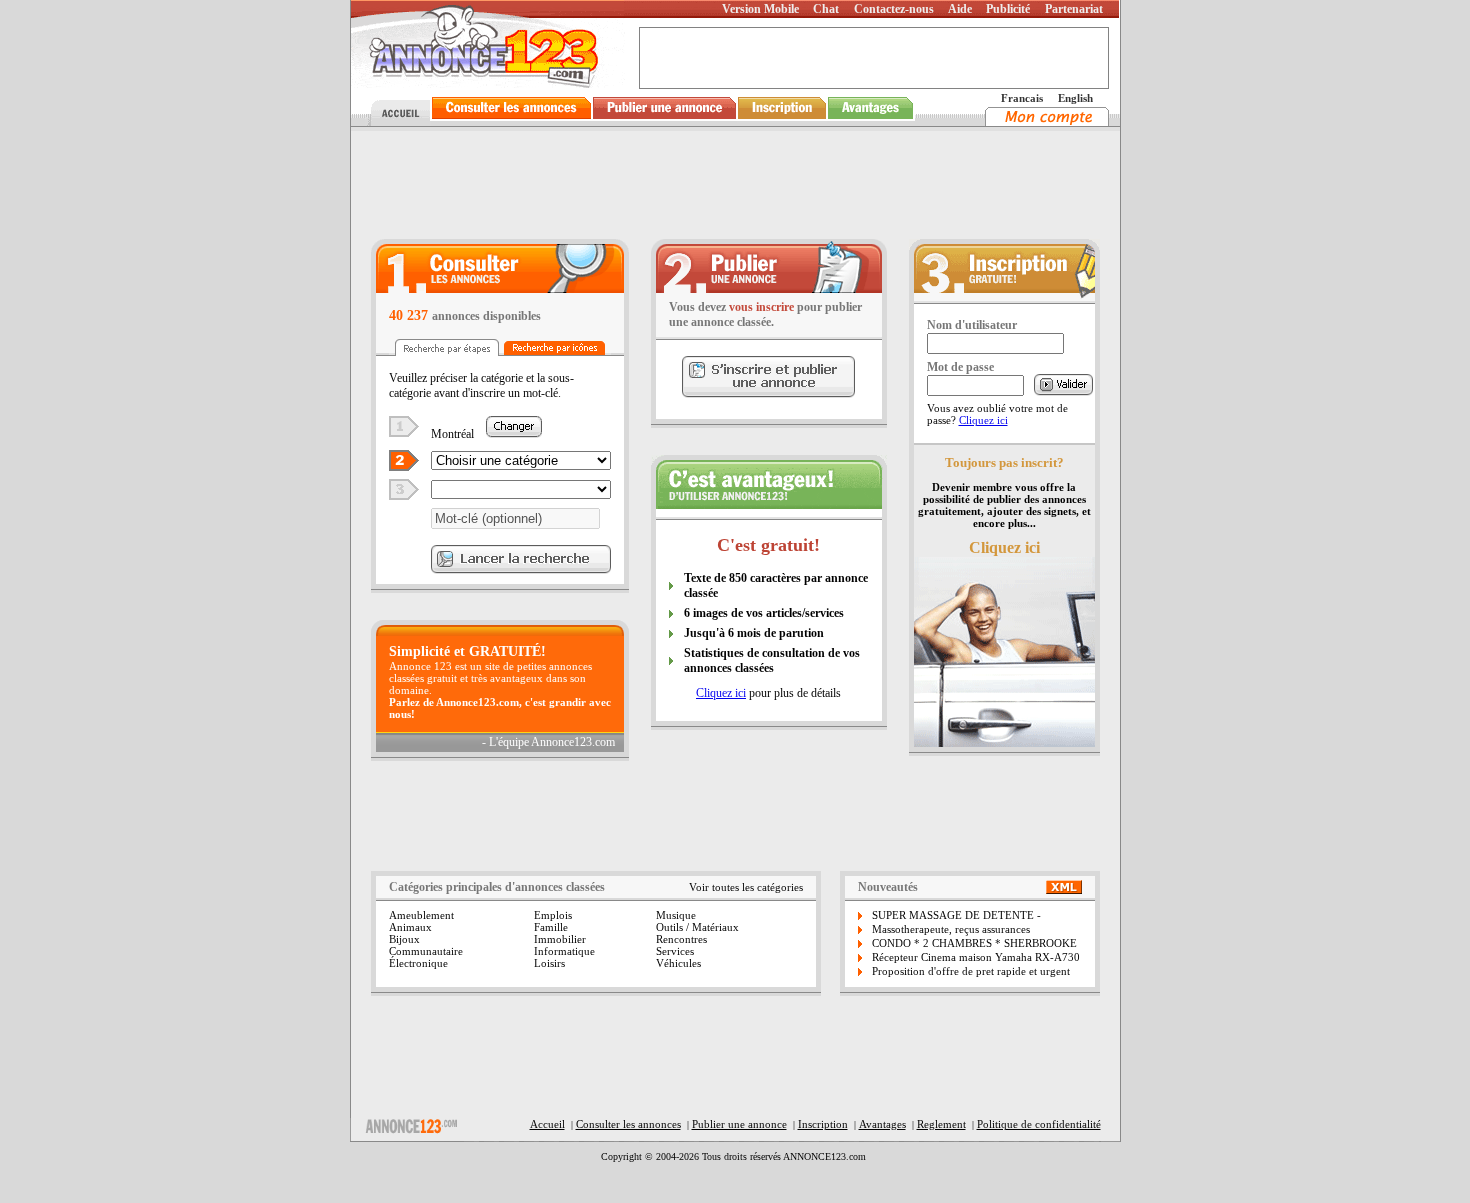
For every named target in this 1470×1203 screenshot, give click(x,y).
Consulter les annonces (628, 1124)
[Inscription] (782, 120)
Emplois (553, 915)
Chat (826, 9)
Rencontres (681, 939)
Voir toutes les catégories (746, 887)
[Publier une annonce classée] (664, 120)
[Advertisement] (735, 184)
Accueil (547, 1124)
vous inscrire (761, 307)
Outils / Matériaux (697, 927)
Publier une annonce (739, 1124)
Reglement (941, 1124)
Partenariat (1074, 9)
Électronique (418, 963)
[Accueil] (398, 120)
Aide (960, 9)
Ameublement (421, 915)
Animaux (410, 927)
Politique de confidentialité (1039, 1124)
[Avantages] (871, 120)
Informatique (564, 951)
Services (675, 951)
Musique (676, 915)
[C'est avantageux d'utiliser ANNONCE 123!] (769, 503)
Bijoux (404, 939)
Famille (551, 927)
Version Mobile (760, 9)
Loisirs (549, 963)
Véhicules (678, 963)
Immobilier (560, 939)
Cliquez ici (721, 693)
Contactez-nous (894, 9)
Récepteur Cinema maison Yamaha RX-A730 (976, 957)
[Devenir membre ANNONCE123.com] (1004, 295)
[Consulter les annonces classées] (511, 120)
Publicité (1008, 9)
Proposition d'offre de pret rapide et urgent (971, 971)
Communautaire (426, 951)
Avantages (882, 1124)
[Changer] (514, 432)
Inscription (823, 1124)
